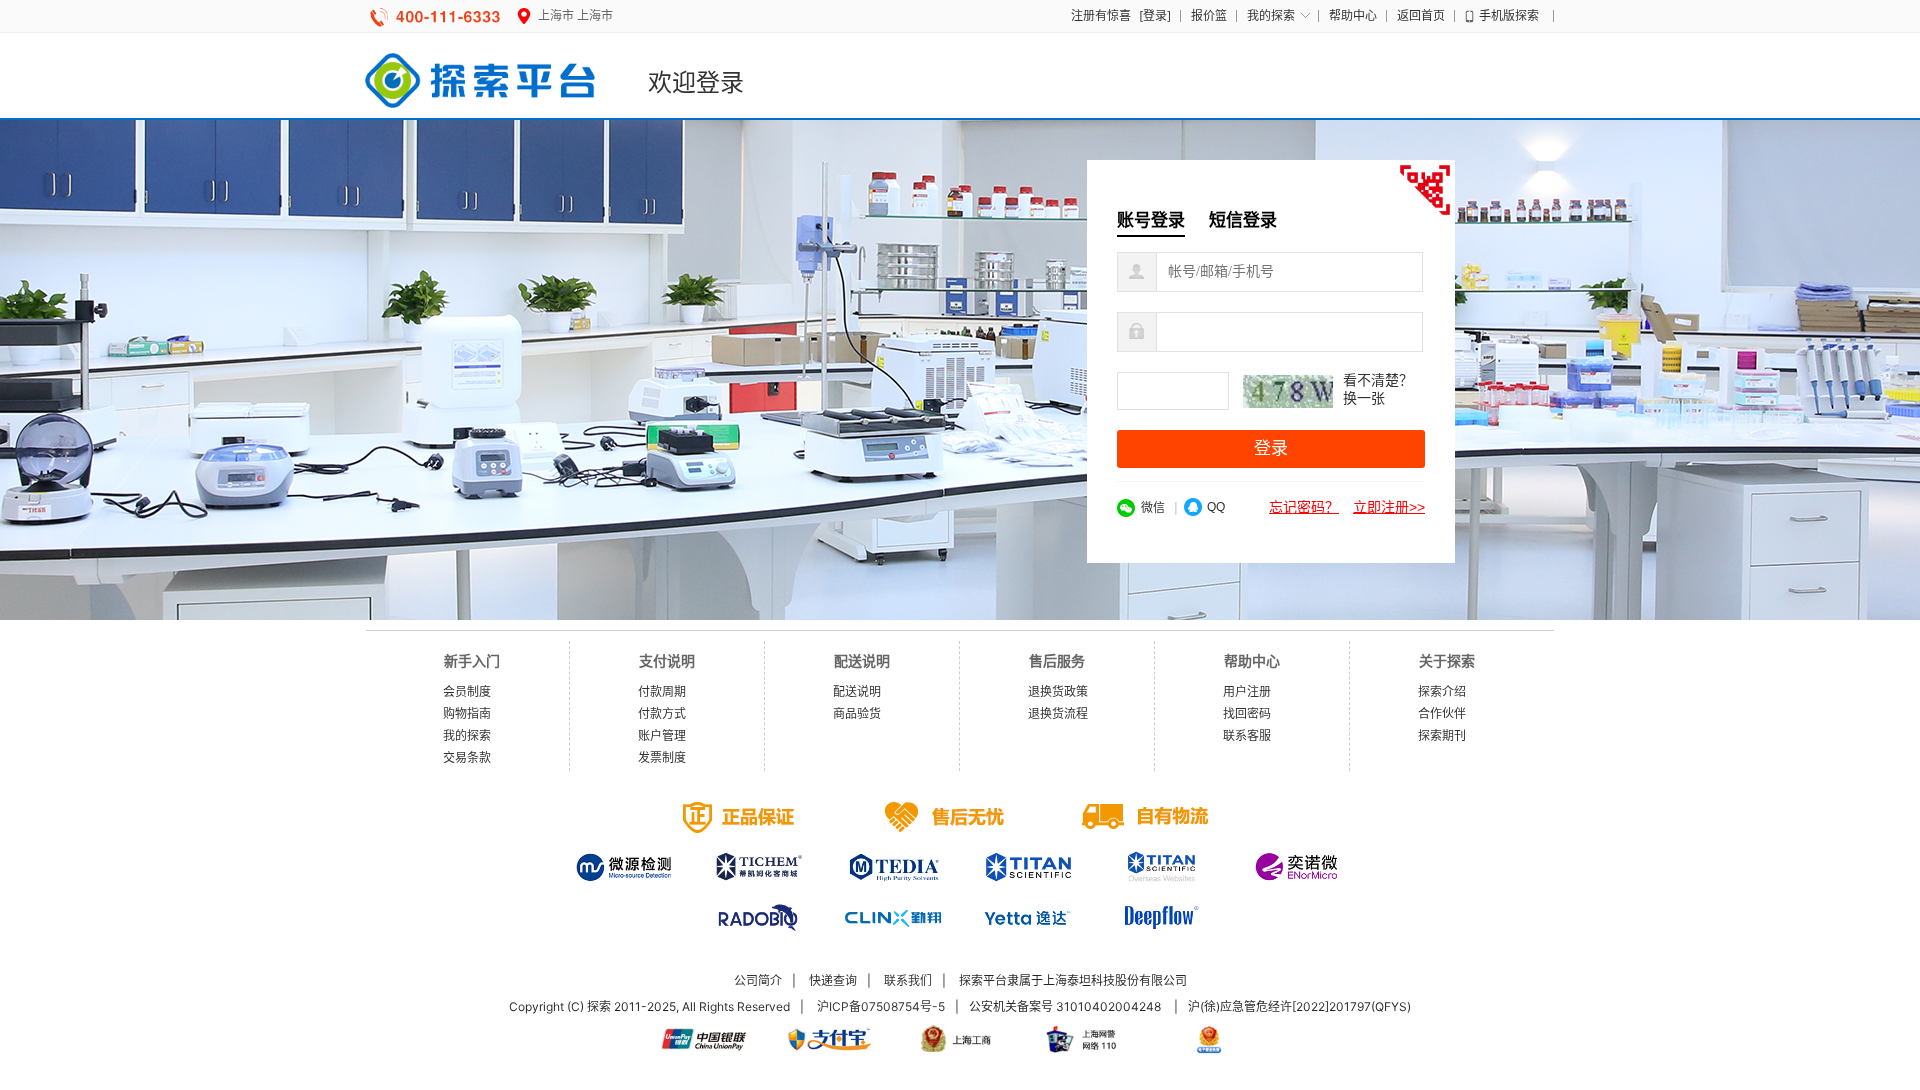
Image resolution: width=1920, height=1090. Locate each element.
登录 (1271, 448)
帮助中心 (1353, 15)
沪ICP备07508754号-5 (881, 1006)
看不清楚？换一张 (1378, 389)
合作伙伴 (1442, 713)
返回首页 (1421, 15)
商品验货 (857, 713)
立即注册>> (1389, 507)
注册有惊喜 (1101, 15)
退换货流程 (1058, 713)
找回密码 (1247, 713)
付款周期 (662, 691)
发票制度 (662, 757)
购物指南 (467, 713)
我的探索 (1271, 15)
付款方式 (662, 713)
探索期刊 (1442, 735)
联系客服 (1247, 735)
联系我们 (908, 980)
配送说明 (857, 691)
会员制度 (467, 691)
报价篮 (1209, 15)
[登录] (1155, 15)
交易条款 (467, 757)
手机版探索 (1509, 15)
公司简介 (758, 980)
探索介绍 (1442, 691)
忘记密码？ (1304, 507)
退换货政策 (1058, 691)
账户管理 (662, 735)
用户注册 (1247, 691)
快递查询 (833, 980)
